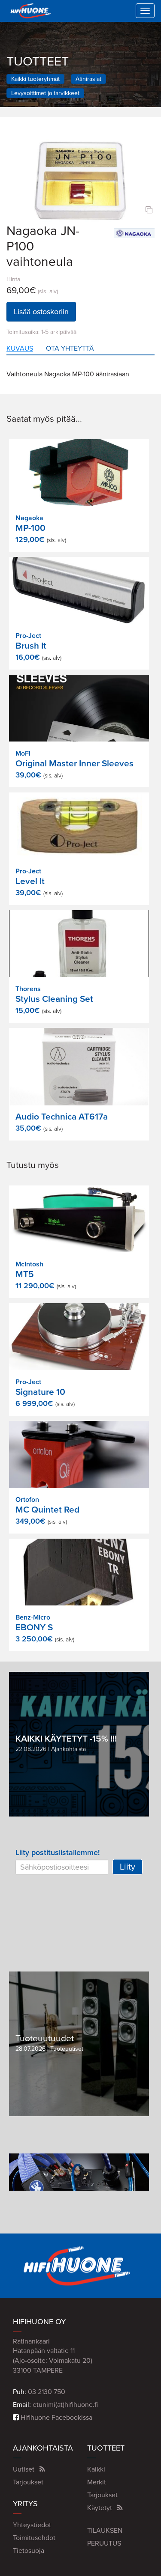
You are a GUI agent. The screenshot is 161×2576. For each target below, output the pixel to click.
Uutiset (24, 2469)
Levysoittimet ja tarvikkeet (45, 93)
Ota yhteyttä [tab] (70, 348)
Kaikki (96, 2469)
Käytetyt (100, 2508)
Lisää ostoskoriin (41, 312)
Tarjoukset (28, 2482)
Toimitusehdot (34, 2538)
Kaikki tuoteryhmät (35, 79)
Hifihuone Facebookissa (56, 2418)
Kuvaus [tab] (20, 348)
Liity (128, 1867)
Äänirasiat (88, 79)
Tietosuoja (29, 2551)
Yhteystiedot (32, 2525)
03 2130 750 (47, 2392)
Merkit (97, 2482)
